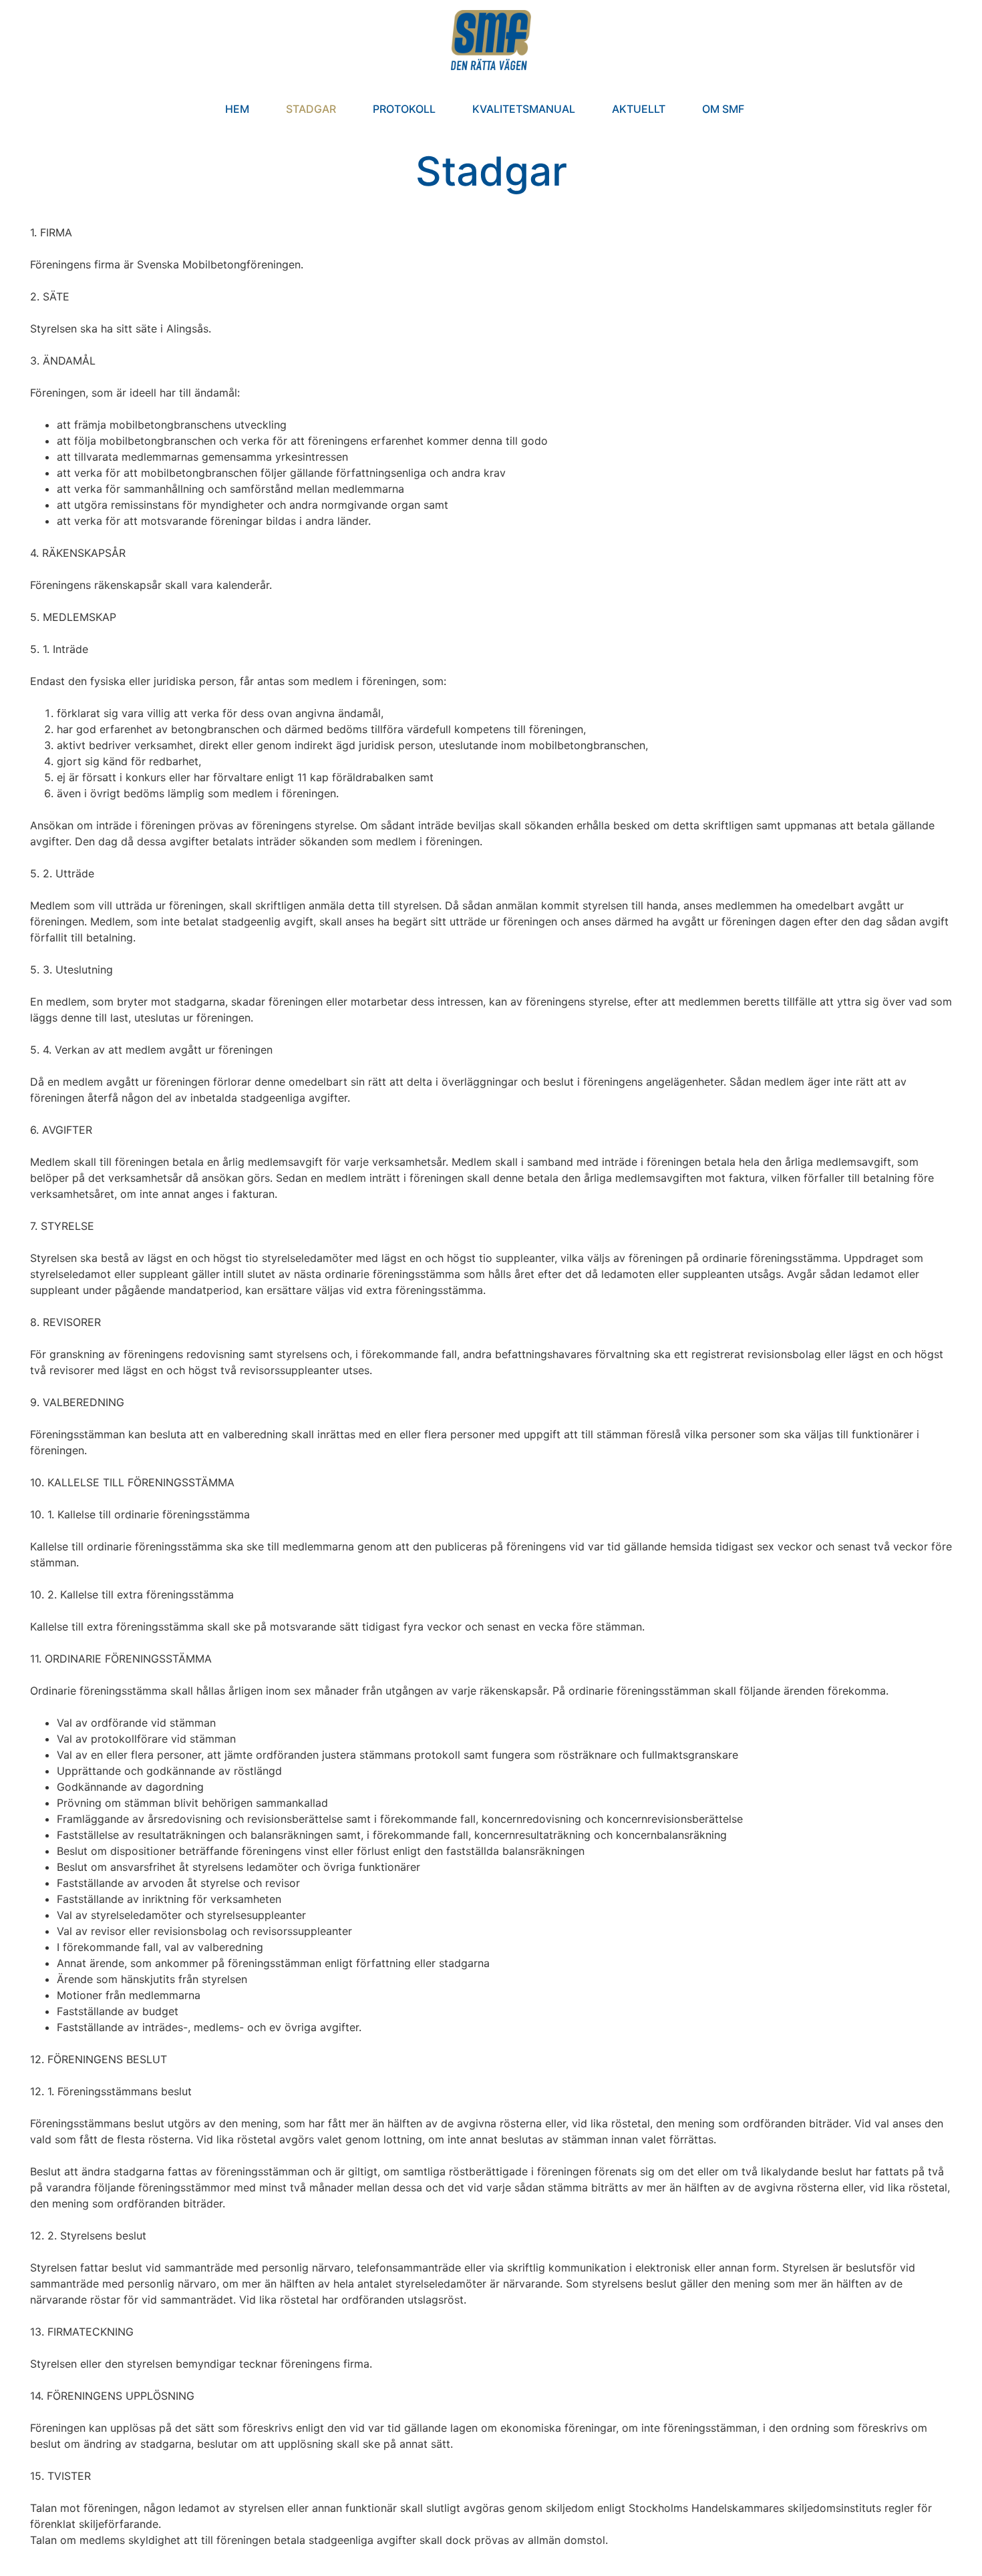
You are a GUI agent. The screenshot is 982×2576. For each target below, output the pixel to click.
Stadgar (311, 109)
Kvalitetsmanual (524, 109)
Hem (237, 109)
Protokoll (404, 109)
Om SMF (723, 109)
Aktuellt (639, 109)
